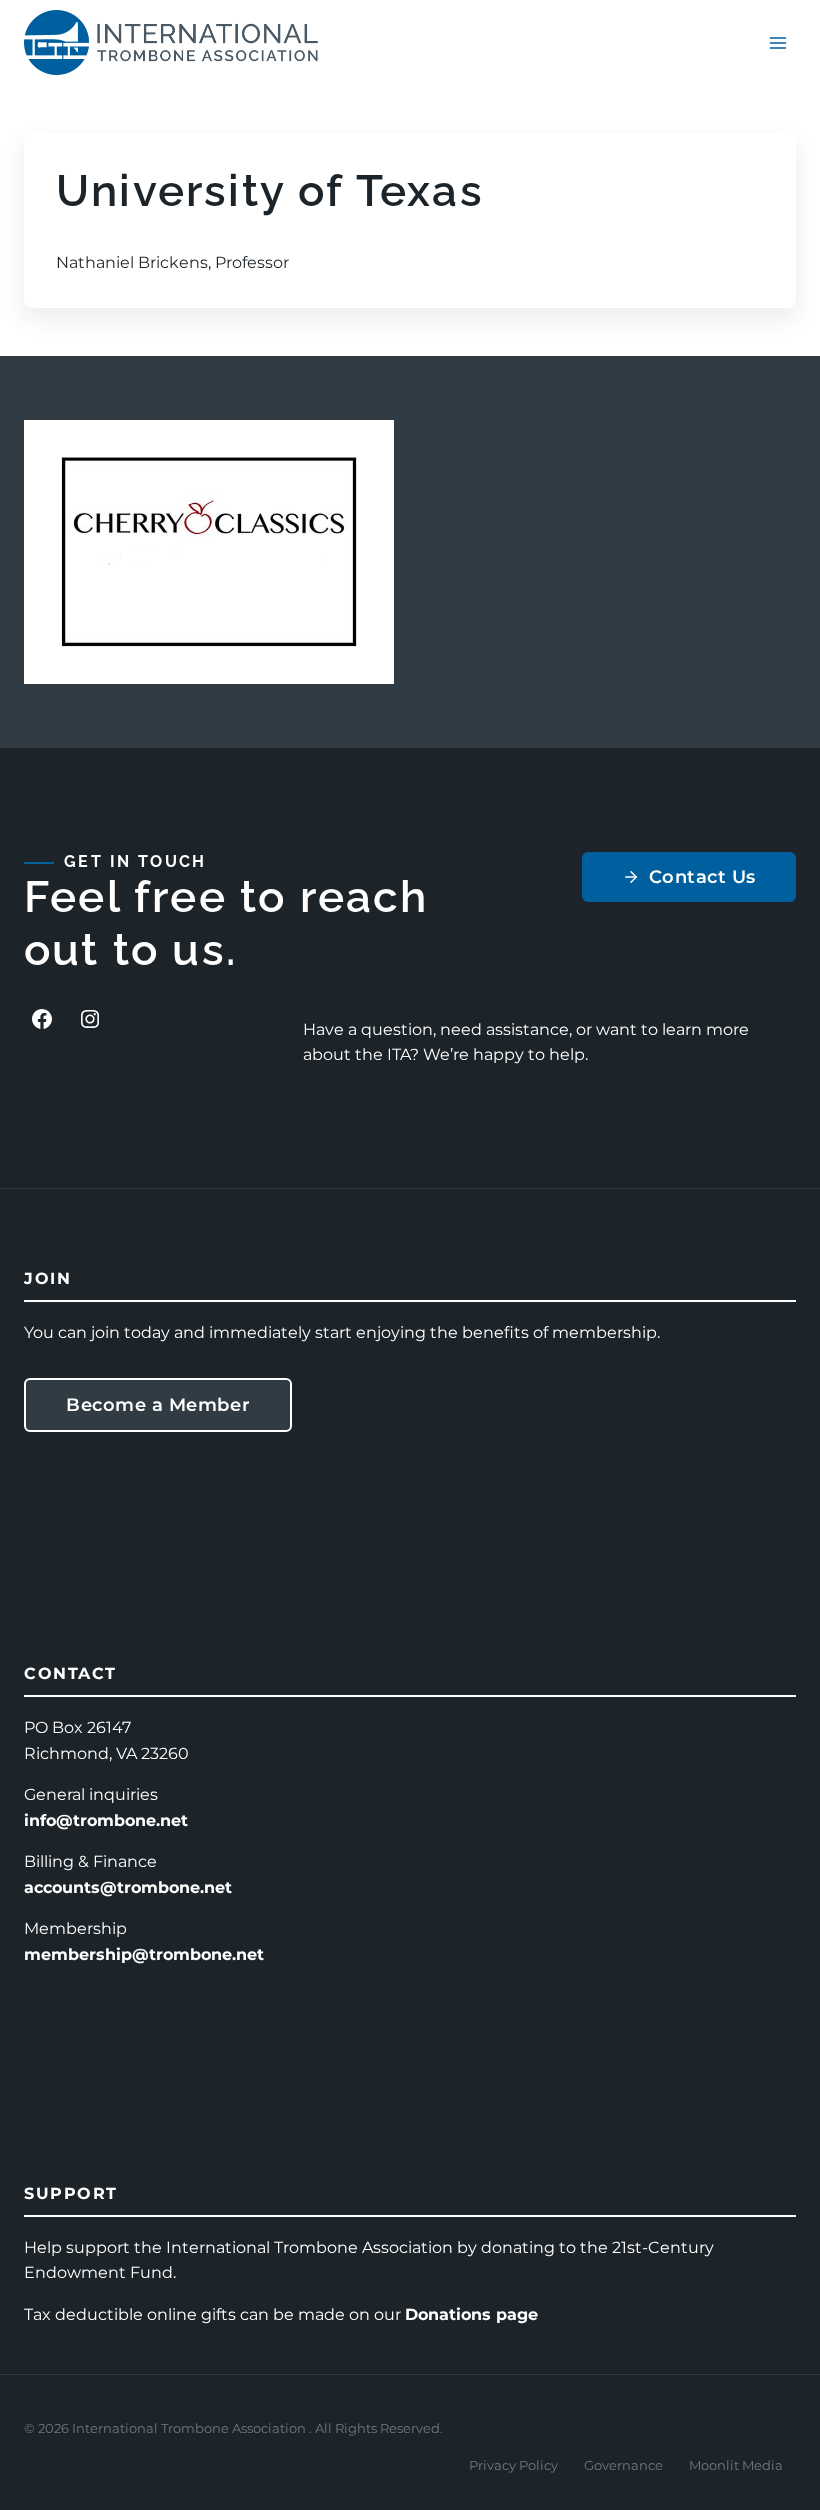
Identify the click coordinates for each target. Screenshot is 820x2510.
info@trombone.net (106, 1820)
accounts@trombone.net (128, 1887)
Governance (623, 2465)
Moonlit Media (736, 2465)
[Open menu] (777, 42)
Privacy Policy (513, 2465)
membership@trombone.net (144, 1954)
